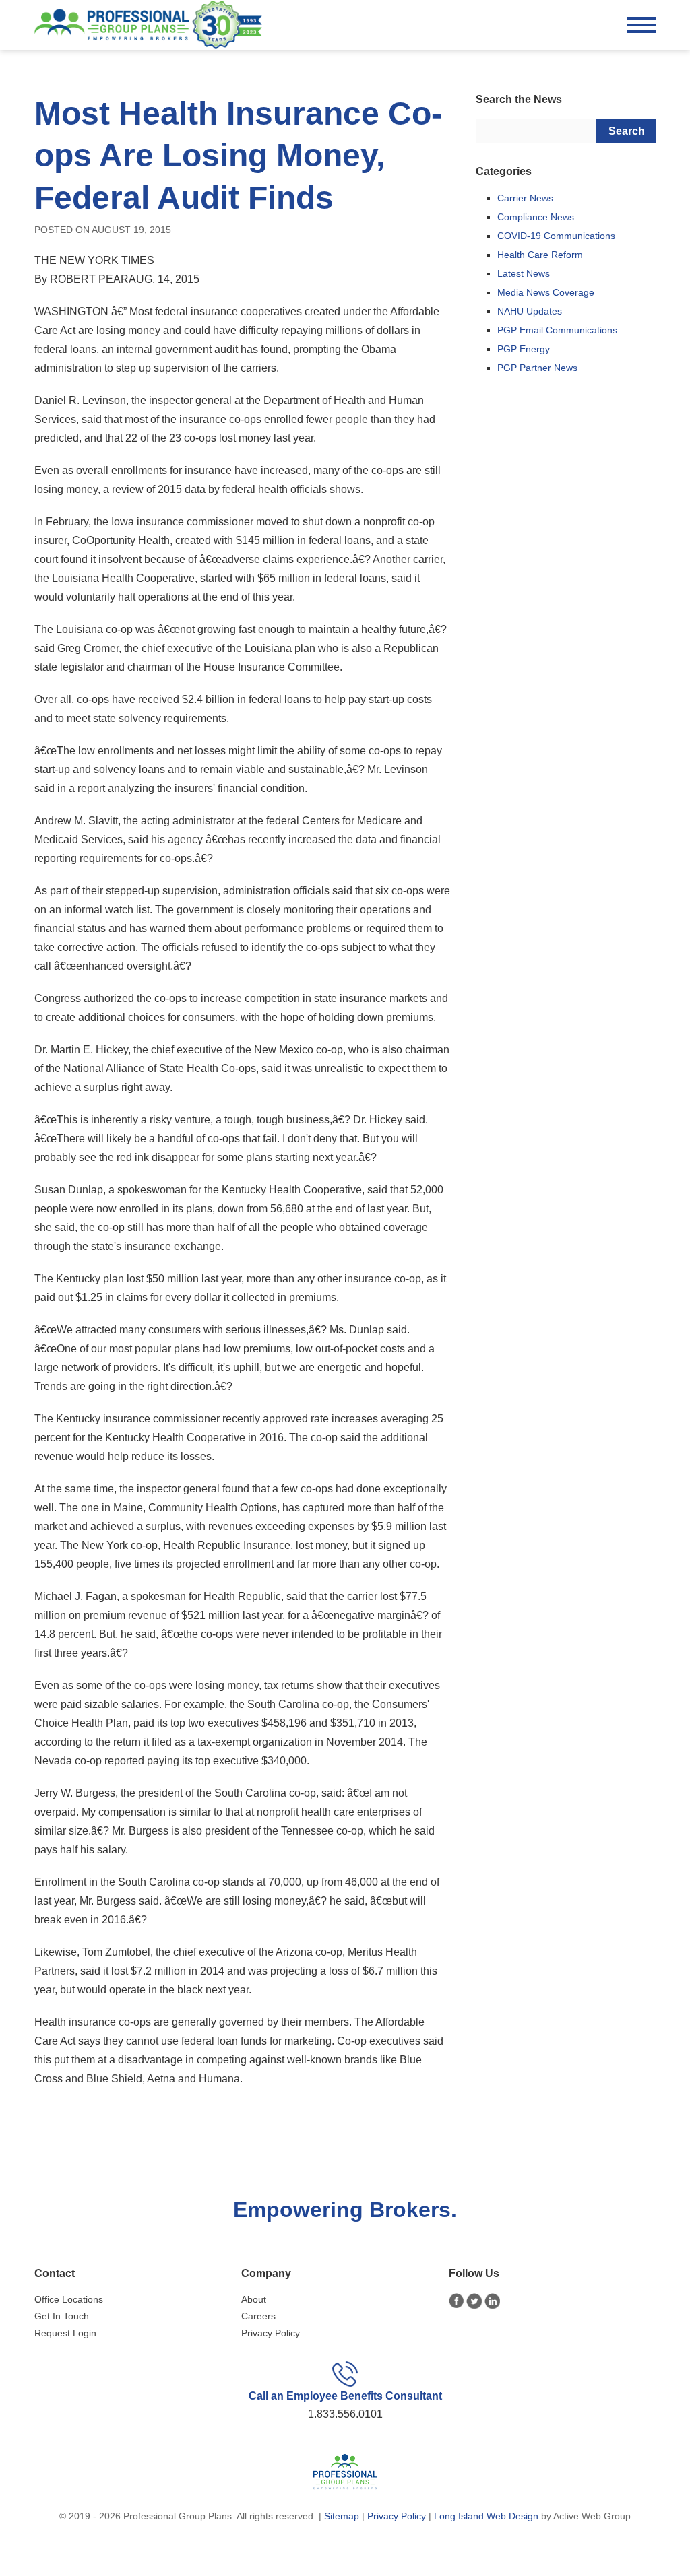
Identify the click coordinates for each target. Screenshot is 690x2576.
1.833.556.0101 (345, 2414)
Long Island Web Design (486, 2516)
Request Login (65, 2333)
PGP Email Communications (557, 330)
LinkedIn (492, 2301)
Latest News (524, 273)
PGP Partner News (537, 368)
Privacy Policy (271, 2333)
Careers (258, 2316)
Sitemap (342, 2516)
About (254, 2299)
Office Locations (69, 2299)
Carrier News (525, 198)
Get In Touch (62, 2316)
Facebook (457, 2301)
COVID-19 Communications (556, 236)
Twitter (474, 2301)
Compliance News (536, 217)
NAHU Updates (530, 311)
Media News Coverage (546, 292)
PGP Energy (524, 349)
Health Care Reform (540, 255)
